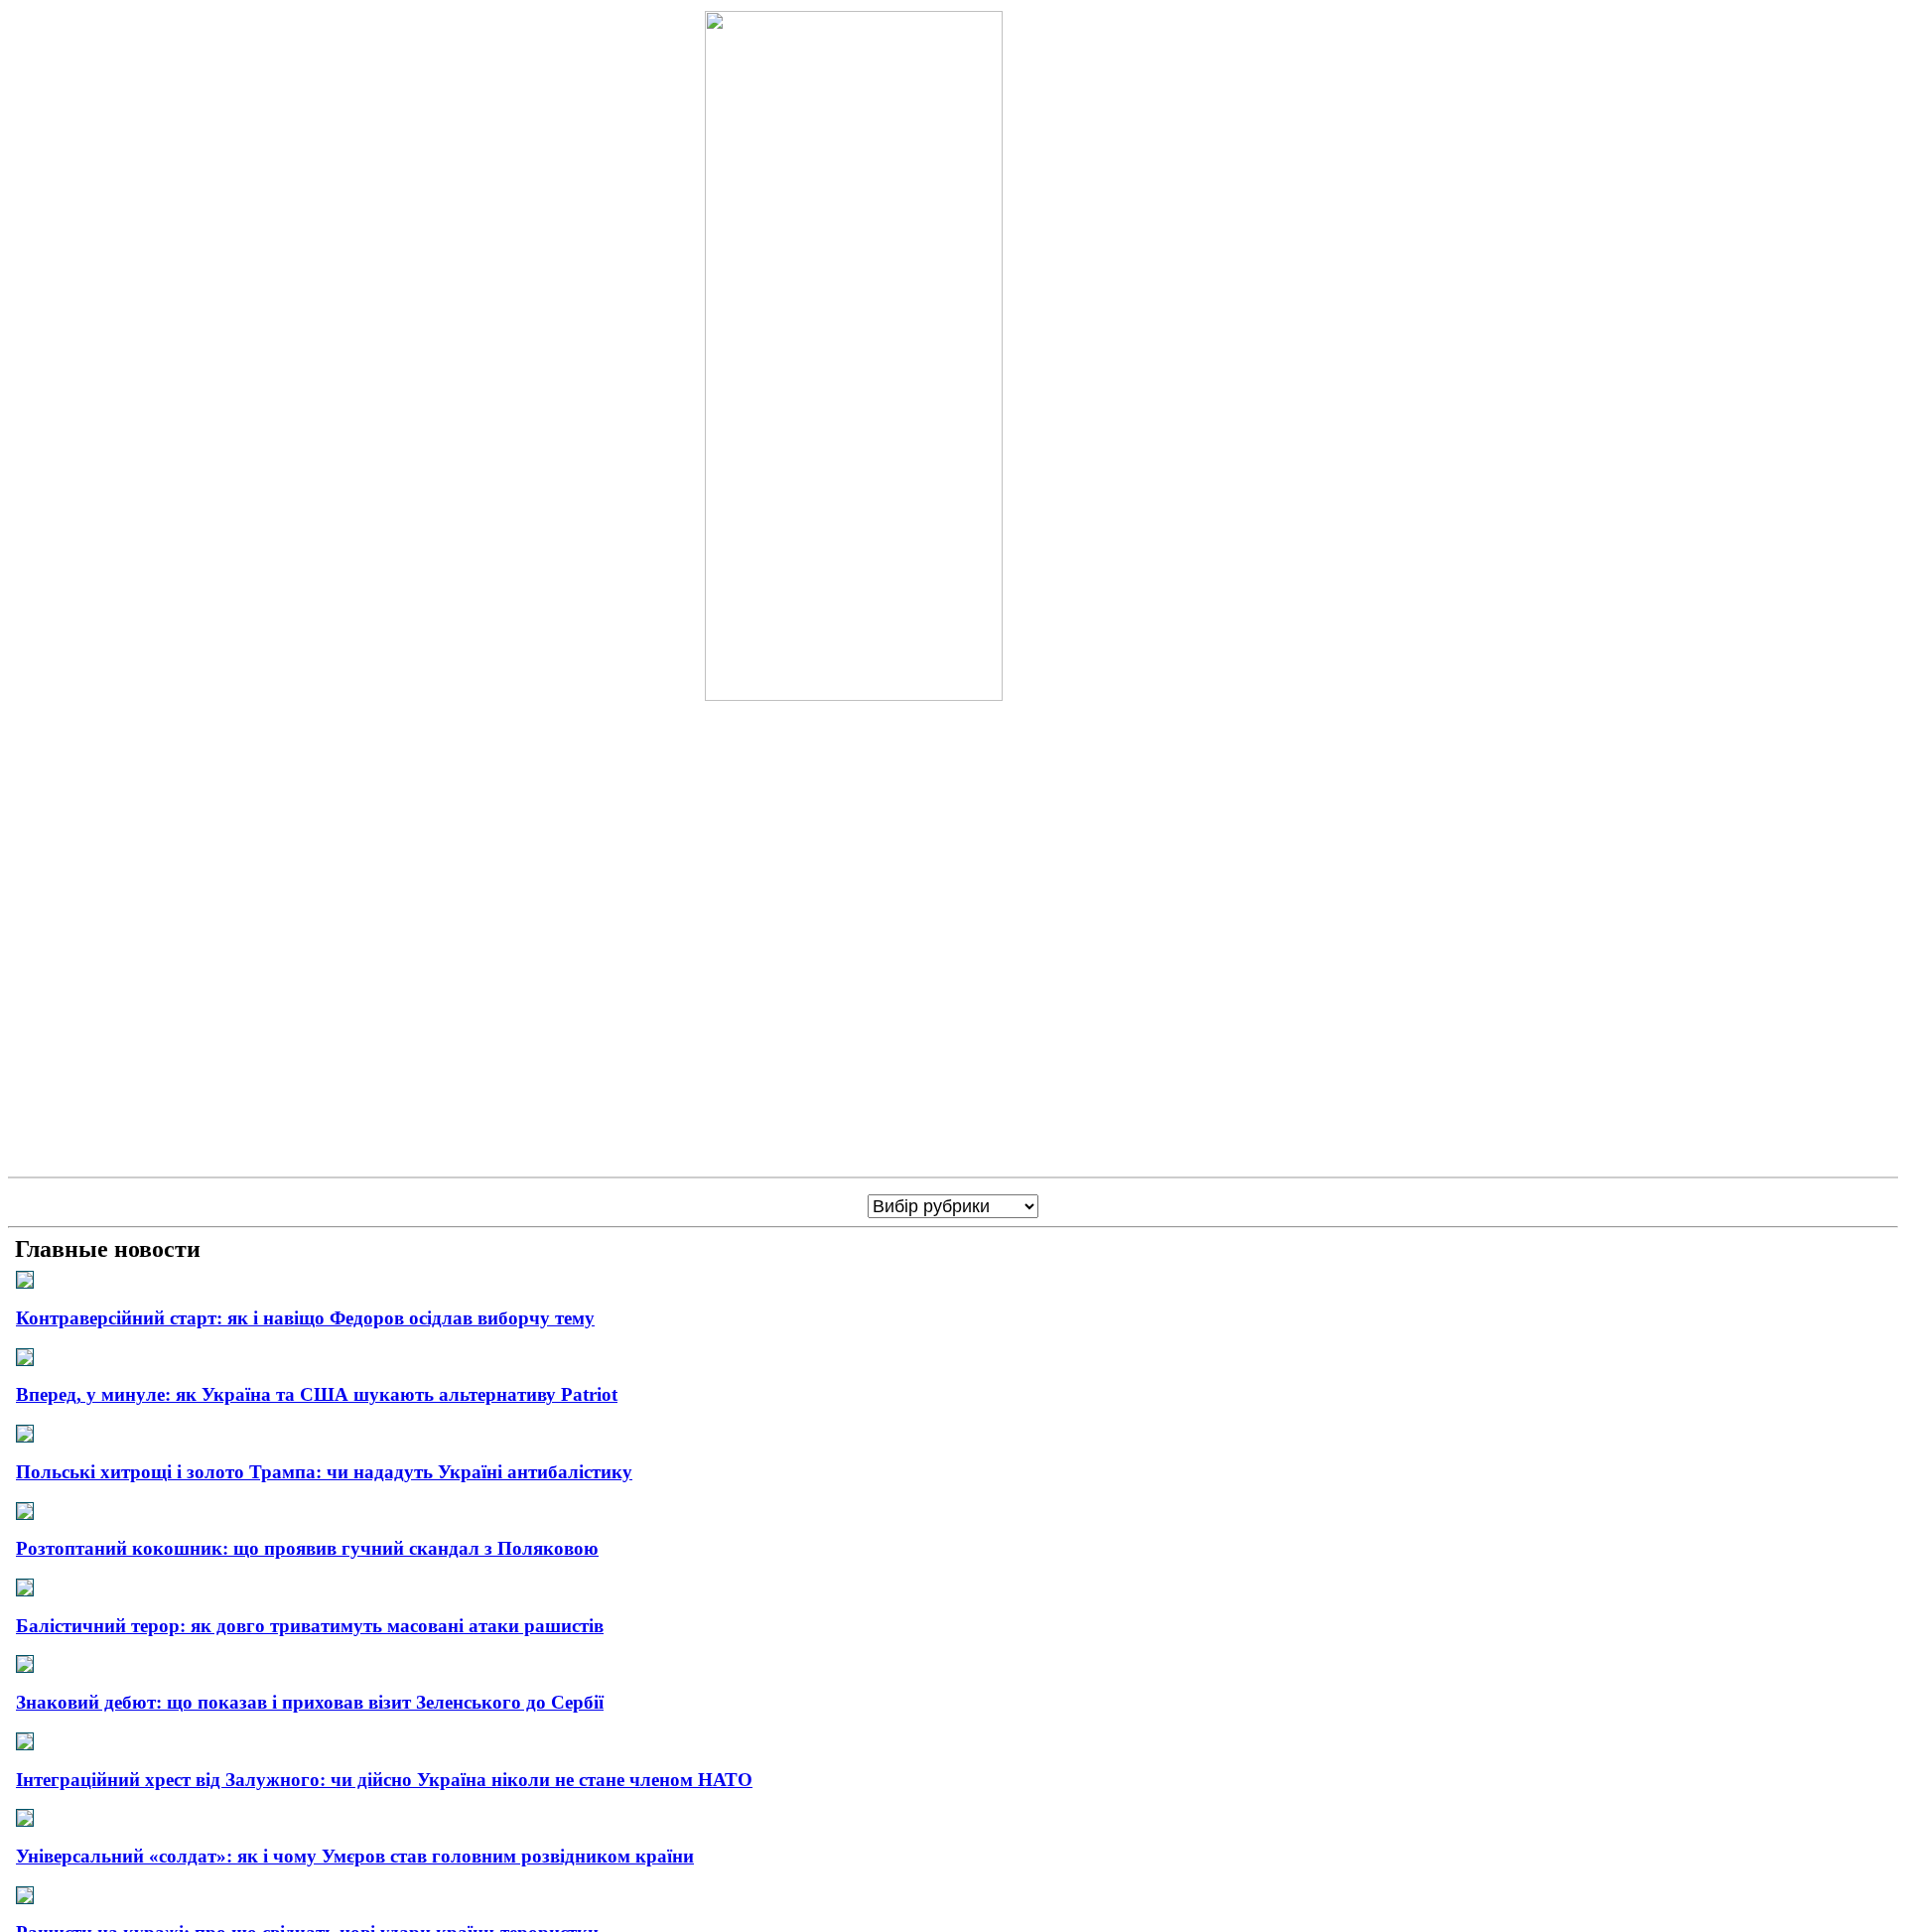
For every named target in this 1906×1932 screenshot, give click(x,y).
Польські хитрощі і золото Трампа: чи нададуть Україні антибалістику (324, 1472)
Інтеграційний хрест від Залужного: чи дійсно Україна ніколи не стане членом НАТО (384, 1780)
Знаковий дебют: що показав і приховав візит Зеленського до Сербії (310, 1702)
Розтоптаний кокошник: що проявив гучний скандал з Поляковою (307, 1548)
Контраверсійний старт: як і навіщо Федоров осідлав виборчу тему (305, 1318)
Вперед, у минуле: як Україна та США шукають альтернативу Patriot (317, 1394)
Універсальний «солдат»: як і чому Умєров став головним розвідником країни (355, 1856)
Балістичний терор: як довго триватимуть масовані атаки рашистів (310, 1626)
